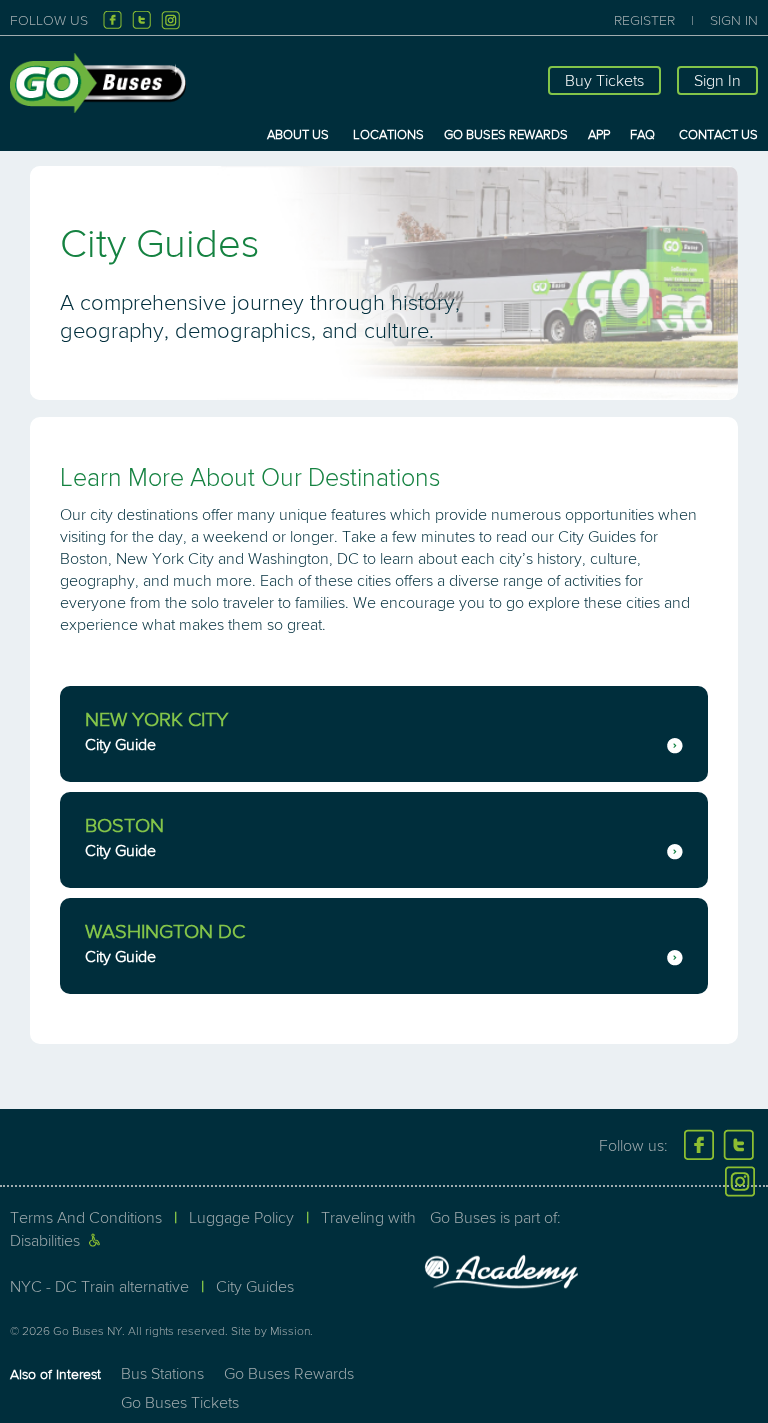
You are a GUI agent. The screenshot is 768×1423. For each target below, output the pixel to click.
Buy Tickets (604, 81)
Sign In (734, 20)
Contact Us (718, 135)
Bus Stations (162, 1374)
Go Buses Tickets (180, 1403)
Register (644, 20)
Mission (290, 1331)
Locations (388, 135)
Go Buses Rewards (506, 135)
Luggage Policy (241, 1218)
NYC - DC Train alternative (99, 1287)
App (599, 135)
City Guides (255, 1287)
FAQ (642, 135)
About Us (298, 135)
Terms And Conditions (86, 1218)
